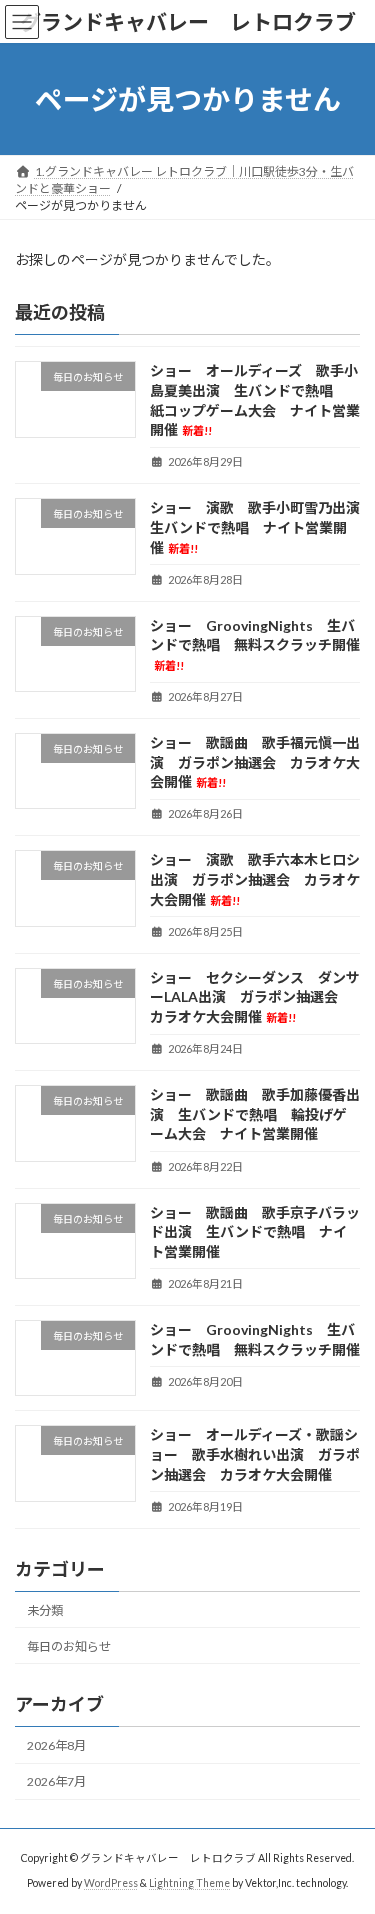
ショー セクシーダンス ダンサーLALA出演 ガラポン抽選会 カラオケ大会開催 (255, 997)
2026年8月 (56, 1745)
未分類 (45, 1610)
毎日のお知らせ (69, 1646)
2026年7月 (56, 1781)
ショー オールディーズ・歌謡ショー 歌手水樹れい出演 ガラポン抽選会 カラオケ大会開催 (255, 1455)
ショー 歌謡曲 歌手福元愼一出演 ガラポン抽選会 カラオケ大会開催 (255, 762)
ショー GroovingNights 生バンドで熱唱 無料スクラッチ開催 (255, 644)
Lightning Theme (189, 1883)
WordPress (111, 1883)
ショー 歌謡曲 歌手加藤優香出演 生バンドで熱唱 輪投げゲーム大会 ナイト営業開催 (255, 1114)
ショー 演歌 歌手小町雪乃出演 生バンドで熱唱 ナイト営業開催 (262, 528)
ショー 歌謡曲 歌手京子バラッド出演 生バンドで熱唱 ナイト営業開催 (255, 1232)
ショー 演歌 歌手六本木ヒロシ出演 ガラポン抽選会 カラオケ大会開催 (255, 880)
